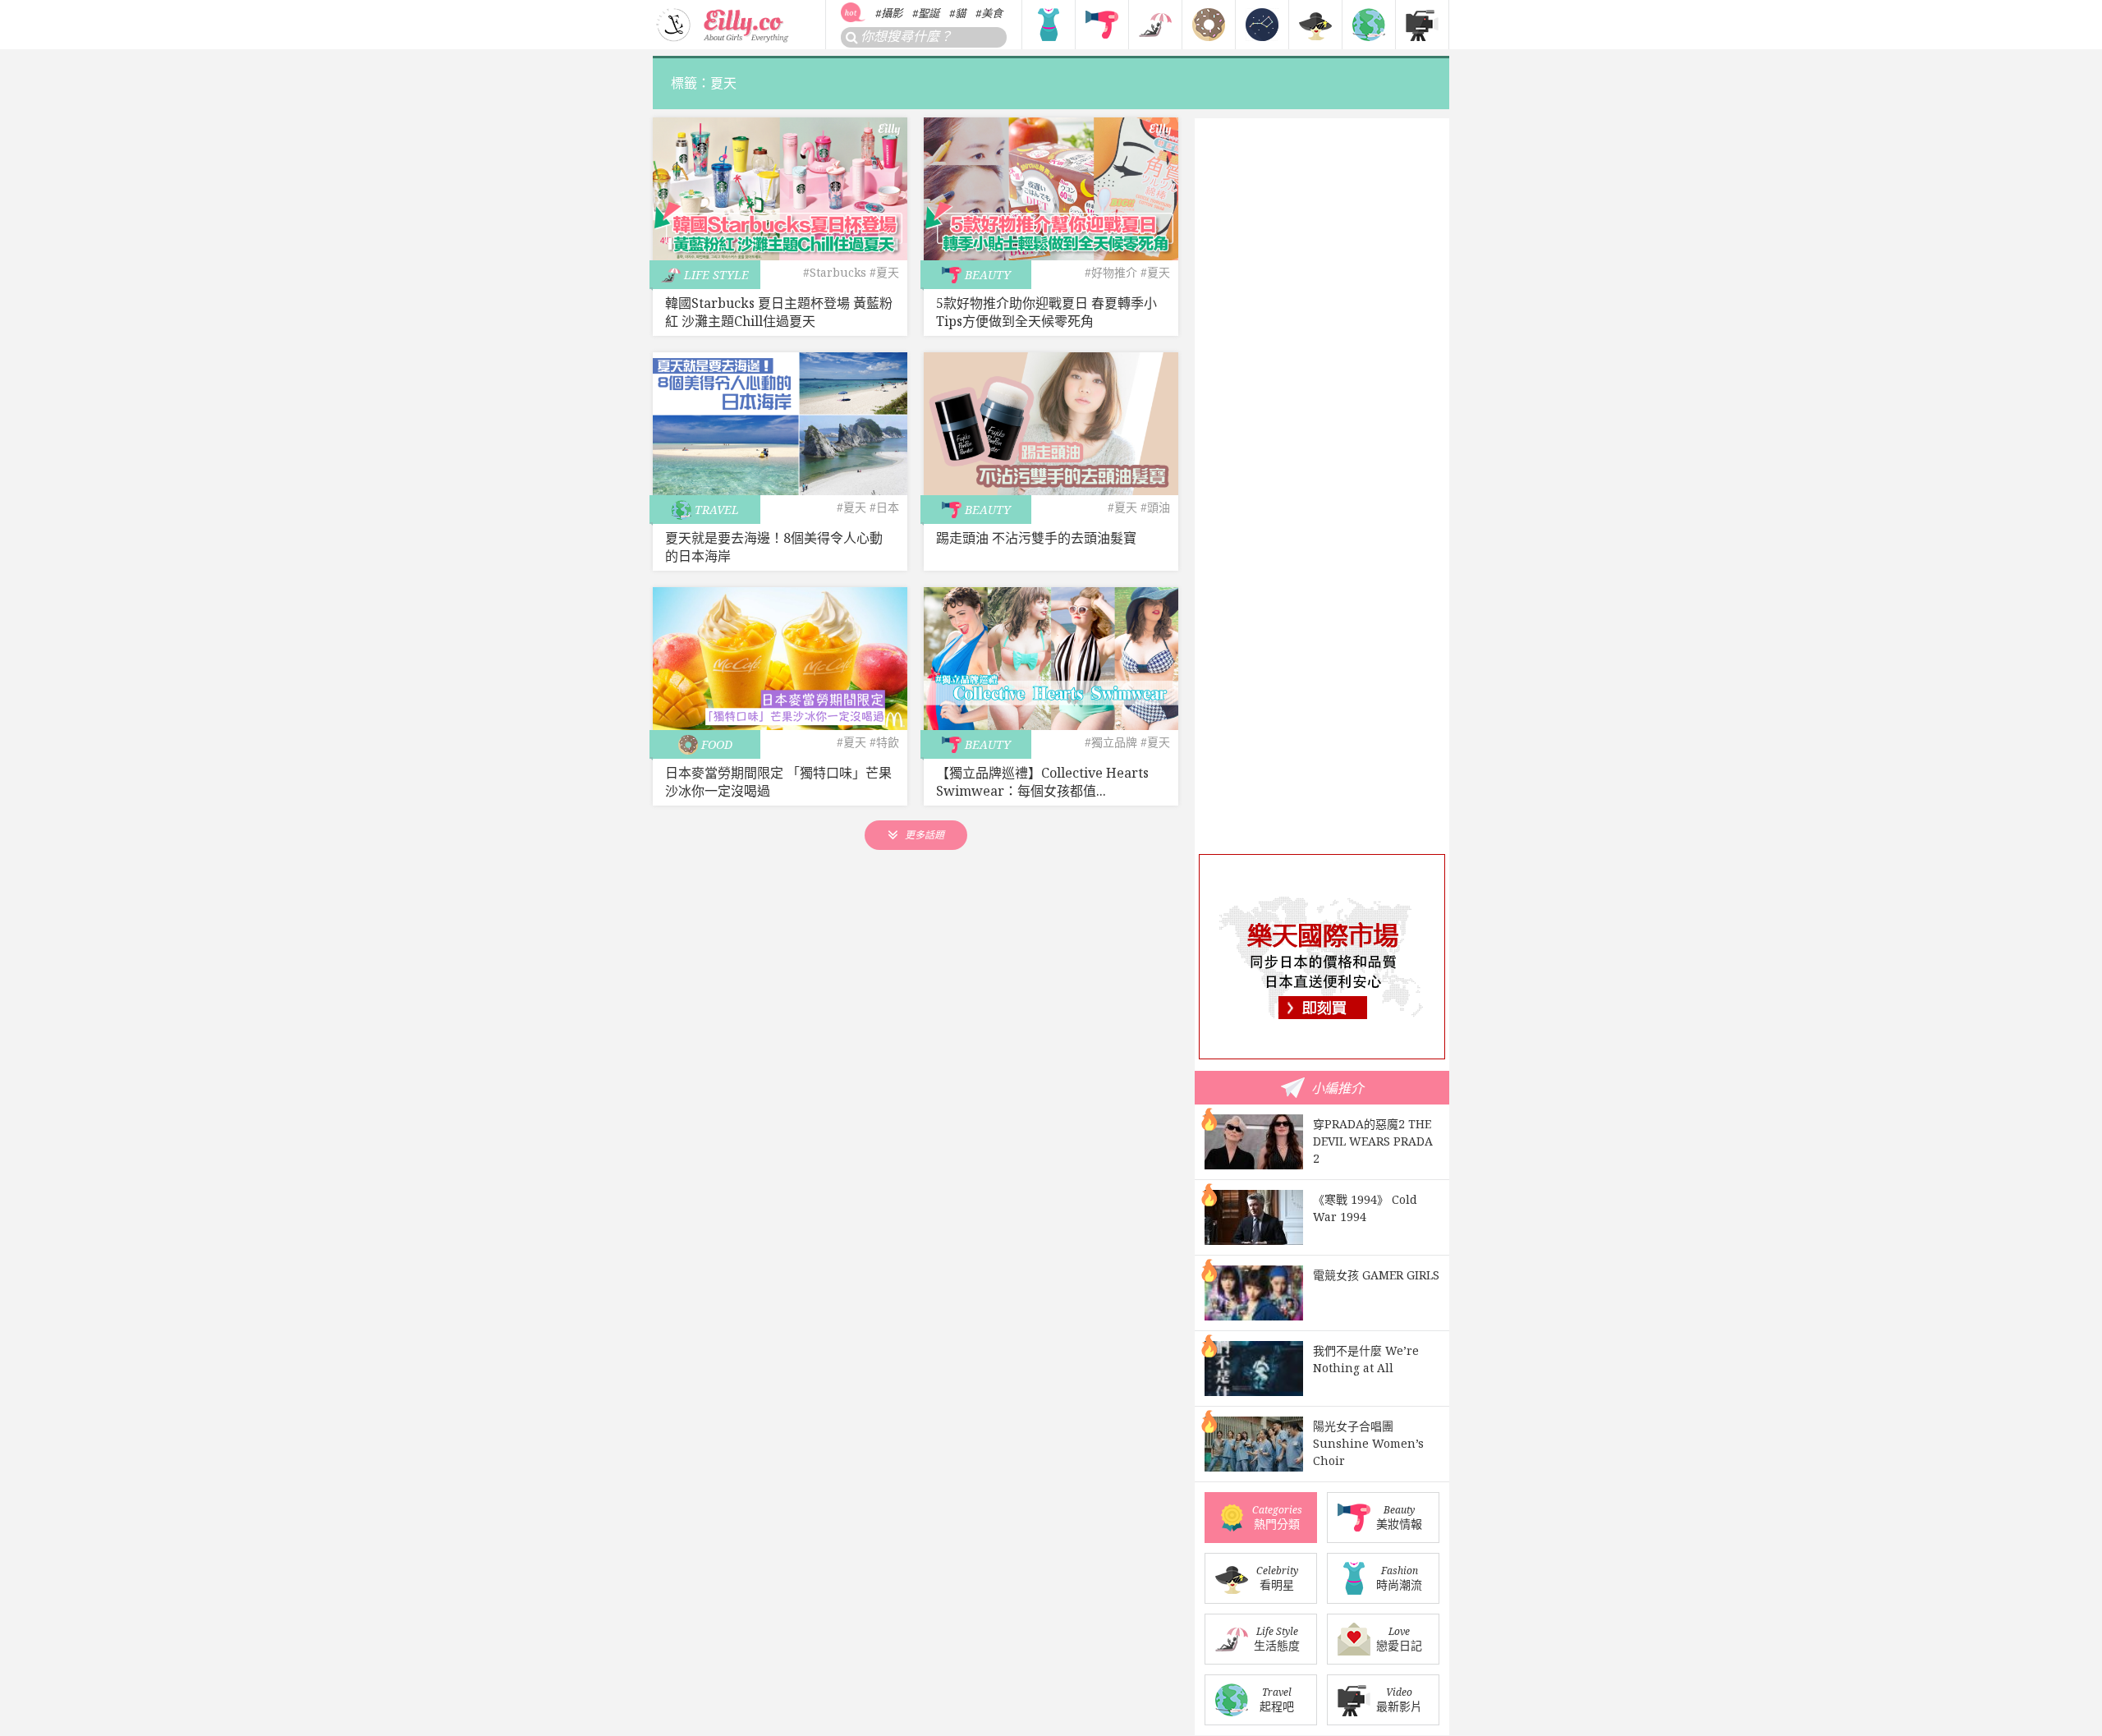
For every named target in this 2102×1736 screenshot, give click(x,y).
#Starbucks (835, 272)
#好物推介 (1111, 272)
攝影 (892, 13)
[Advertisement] (1322, 590)
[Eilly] (724, 23)
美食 (992, 13)
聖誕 (929, 13)
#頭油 (1155, 507)
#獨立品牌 (1111, 742)
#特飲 (884, 742)
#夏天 (884, 272)
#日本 (884, 507)
